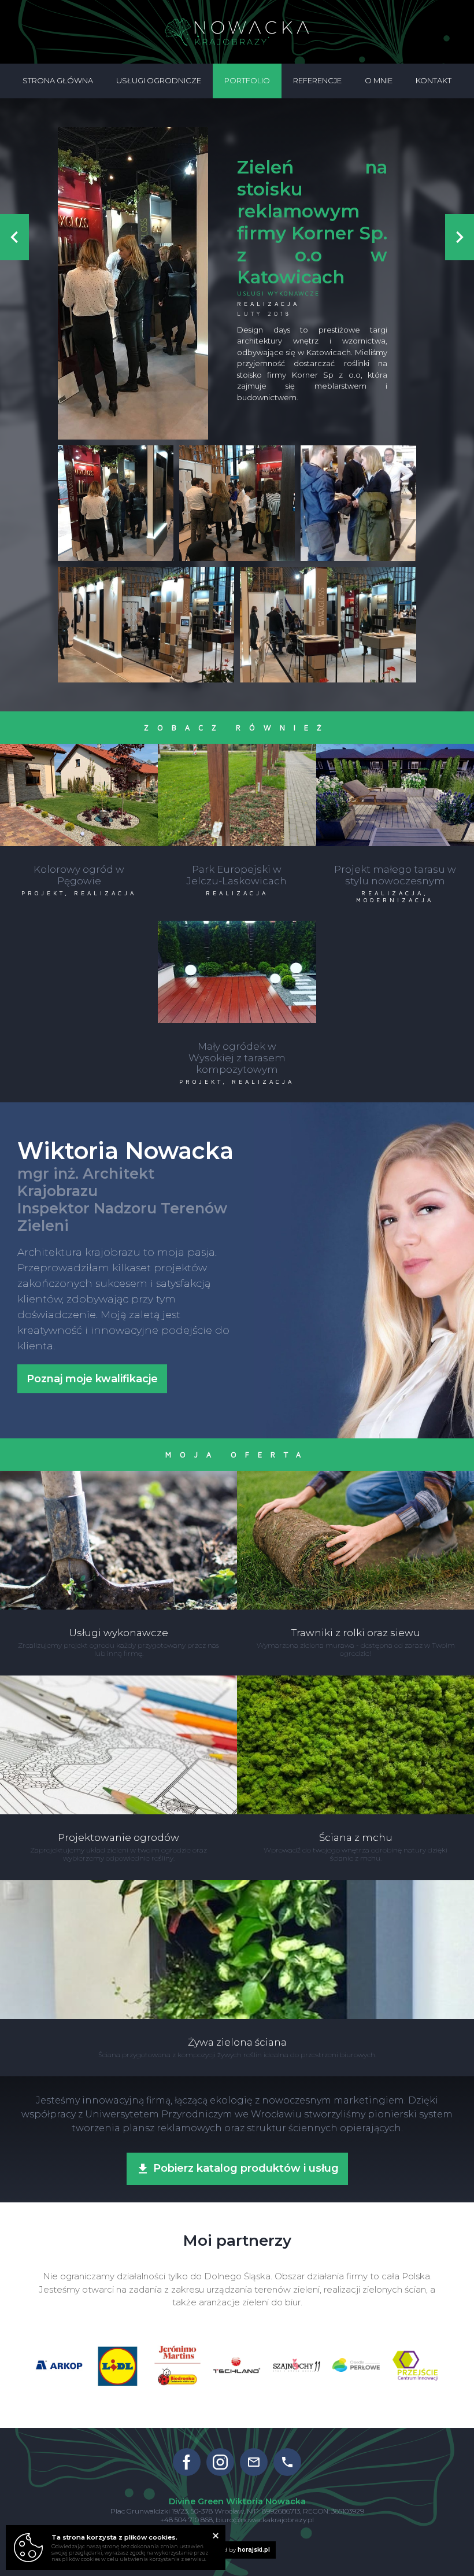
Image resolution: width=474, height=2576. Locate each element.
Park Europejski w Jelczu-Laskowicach (237, 748)
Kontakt (434, 80)
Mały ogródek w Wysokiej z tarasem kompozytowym (237, 930)
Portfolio (247, 80)
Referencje (317, 80)
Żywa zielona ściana (237, 1885)
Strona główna (58, 80)
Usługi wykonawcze (278, 293)
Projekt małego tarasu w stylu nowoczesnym (395, 753)
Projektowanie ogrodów (119, 1680)
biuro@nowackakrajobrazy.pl (265, 2520)
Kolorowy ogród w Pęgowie (79, 748)
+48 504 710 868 (186, 2520)
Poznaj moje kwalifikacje (92, 1379)
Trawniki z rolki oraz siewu (356, 1475)
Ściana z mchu (356, 1680)
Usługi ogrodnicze (159, 80)
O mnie (379, 80)
